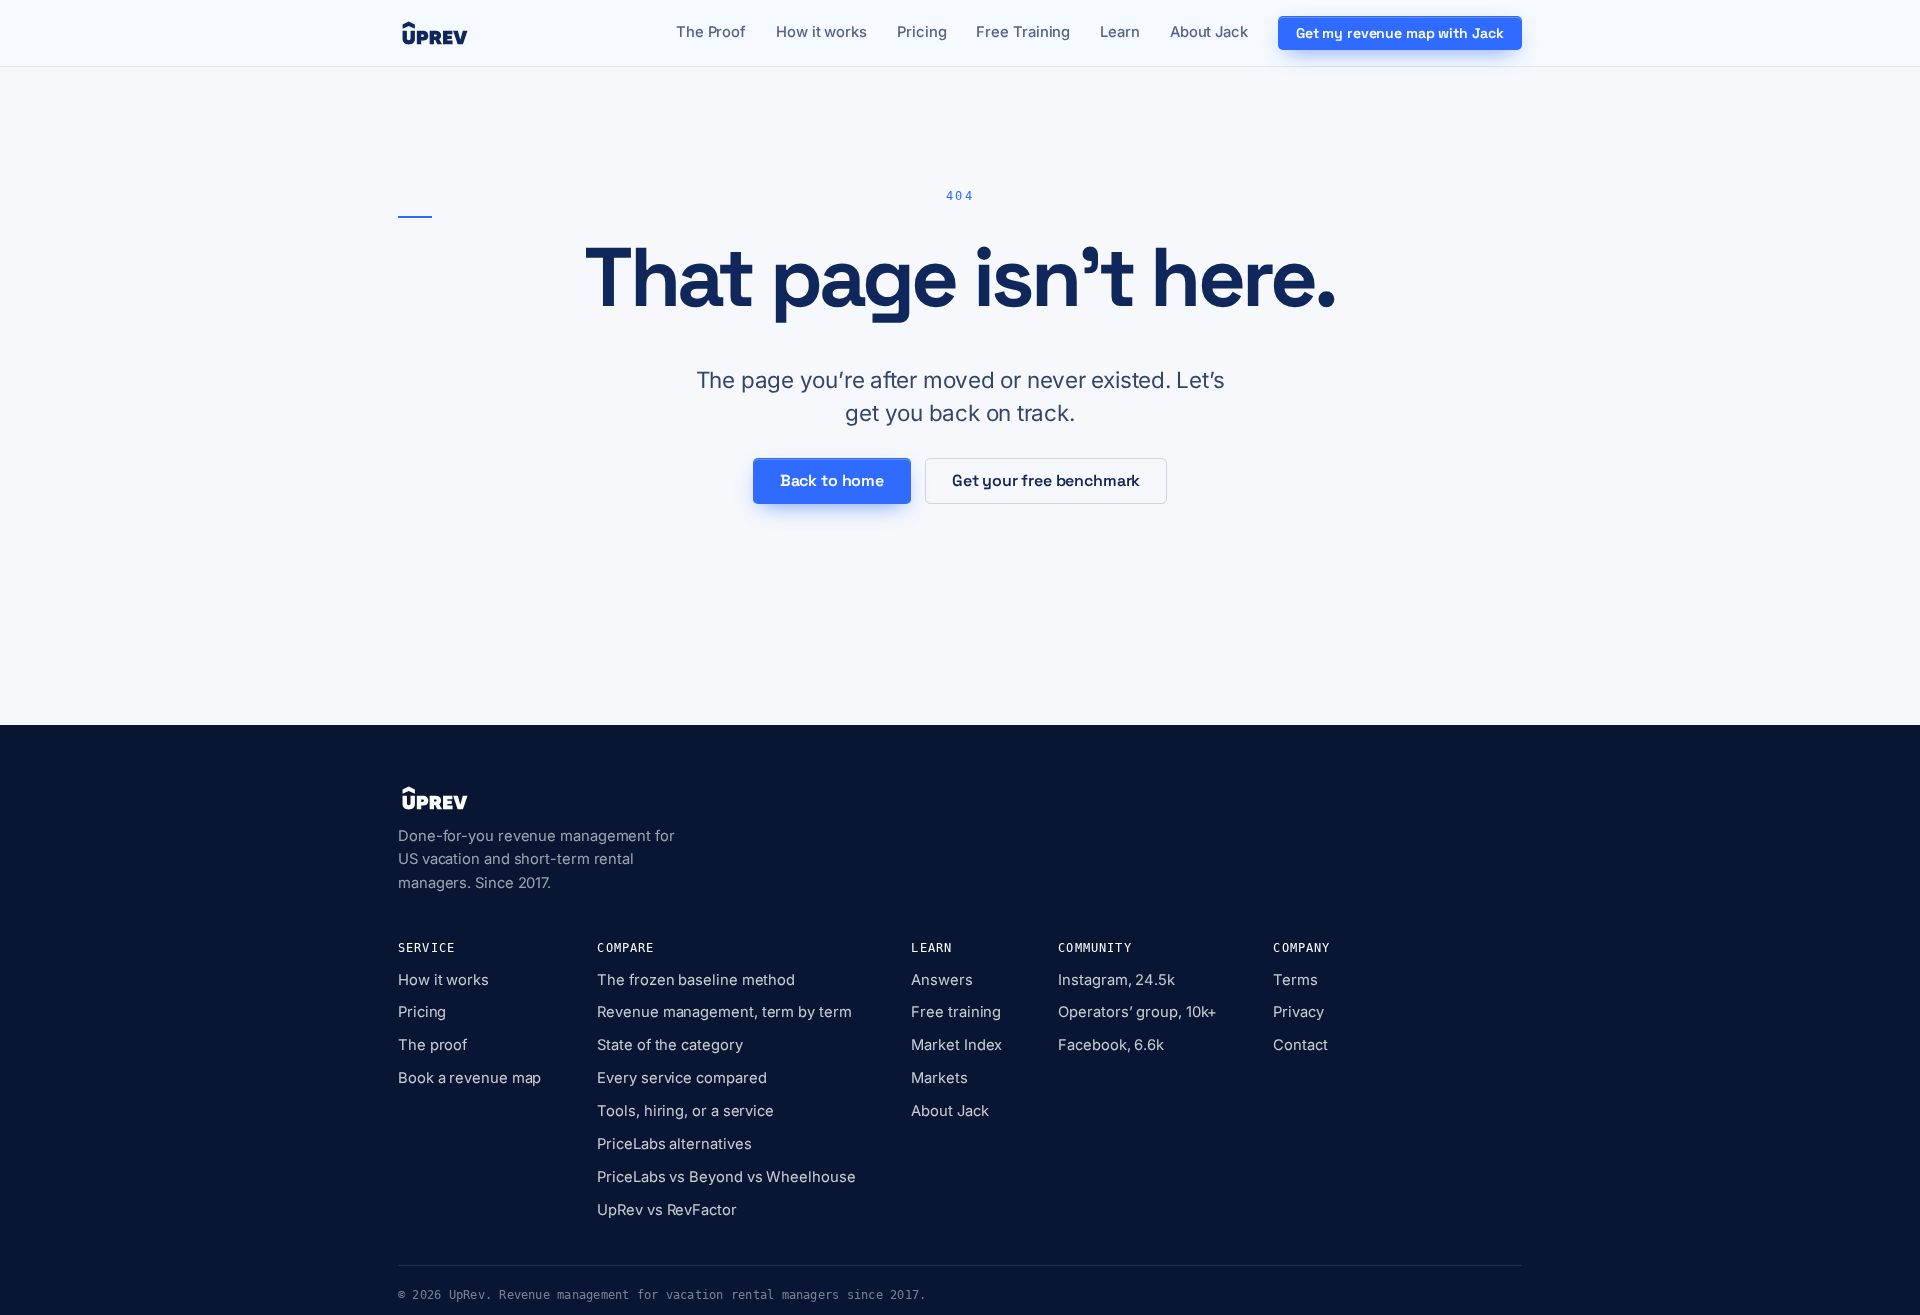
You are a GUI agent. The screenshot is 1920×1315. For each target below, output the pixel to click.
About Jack (1209, 32)
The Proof (711, 32)
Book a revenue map (469, 1078)
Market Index (956, 1045)
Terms (1295, 980)
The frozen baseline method (696, 980)
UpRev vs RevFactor (666, 1210)
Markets (939, 1078)
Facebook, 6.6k (1111, 1045)
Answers (941, 980)
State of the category (669, 1045)
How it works (821, 32)
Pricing (921, 32)
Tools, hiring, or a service (685, 1111)
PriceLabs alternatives (674, 1144)
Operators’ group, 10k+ (1137, 1012)
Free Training (1023, 32)
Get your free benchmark (1046, 480)
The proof (432, 1045)
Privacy (1298, 1012)
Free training (956, 1012)
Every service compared (681, 1078)
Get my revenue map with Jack (1400, 33)
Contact (1300, 1045)
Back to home (832, 480)
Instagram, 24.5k (1116, 980)
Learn (1120, 32)
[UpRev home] (435, 33)
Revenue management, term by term (724, 1012)
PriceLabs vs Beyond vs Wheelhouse (726, 1177)
